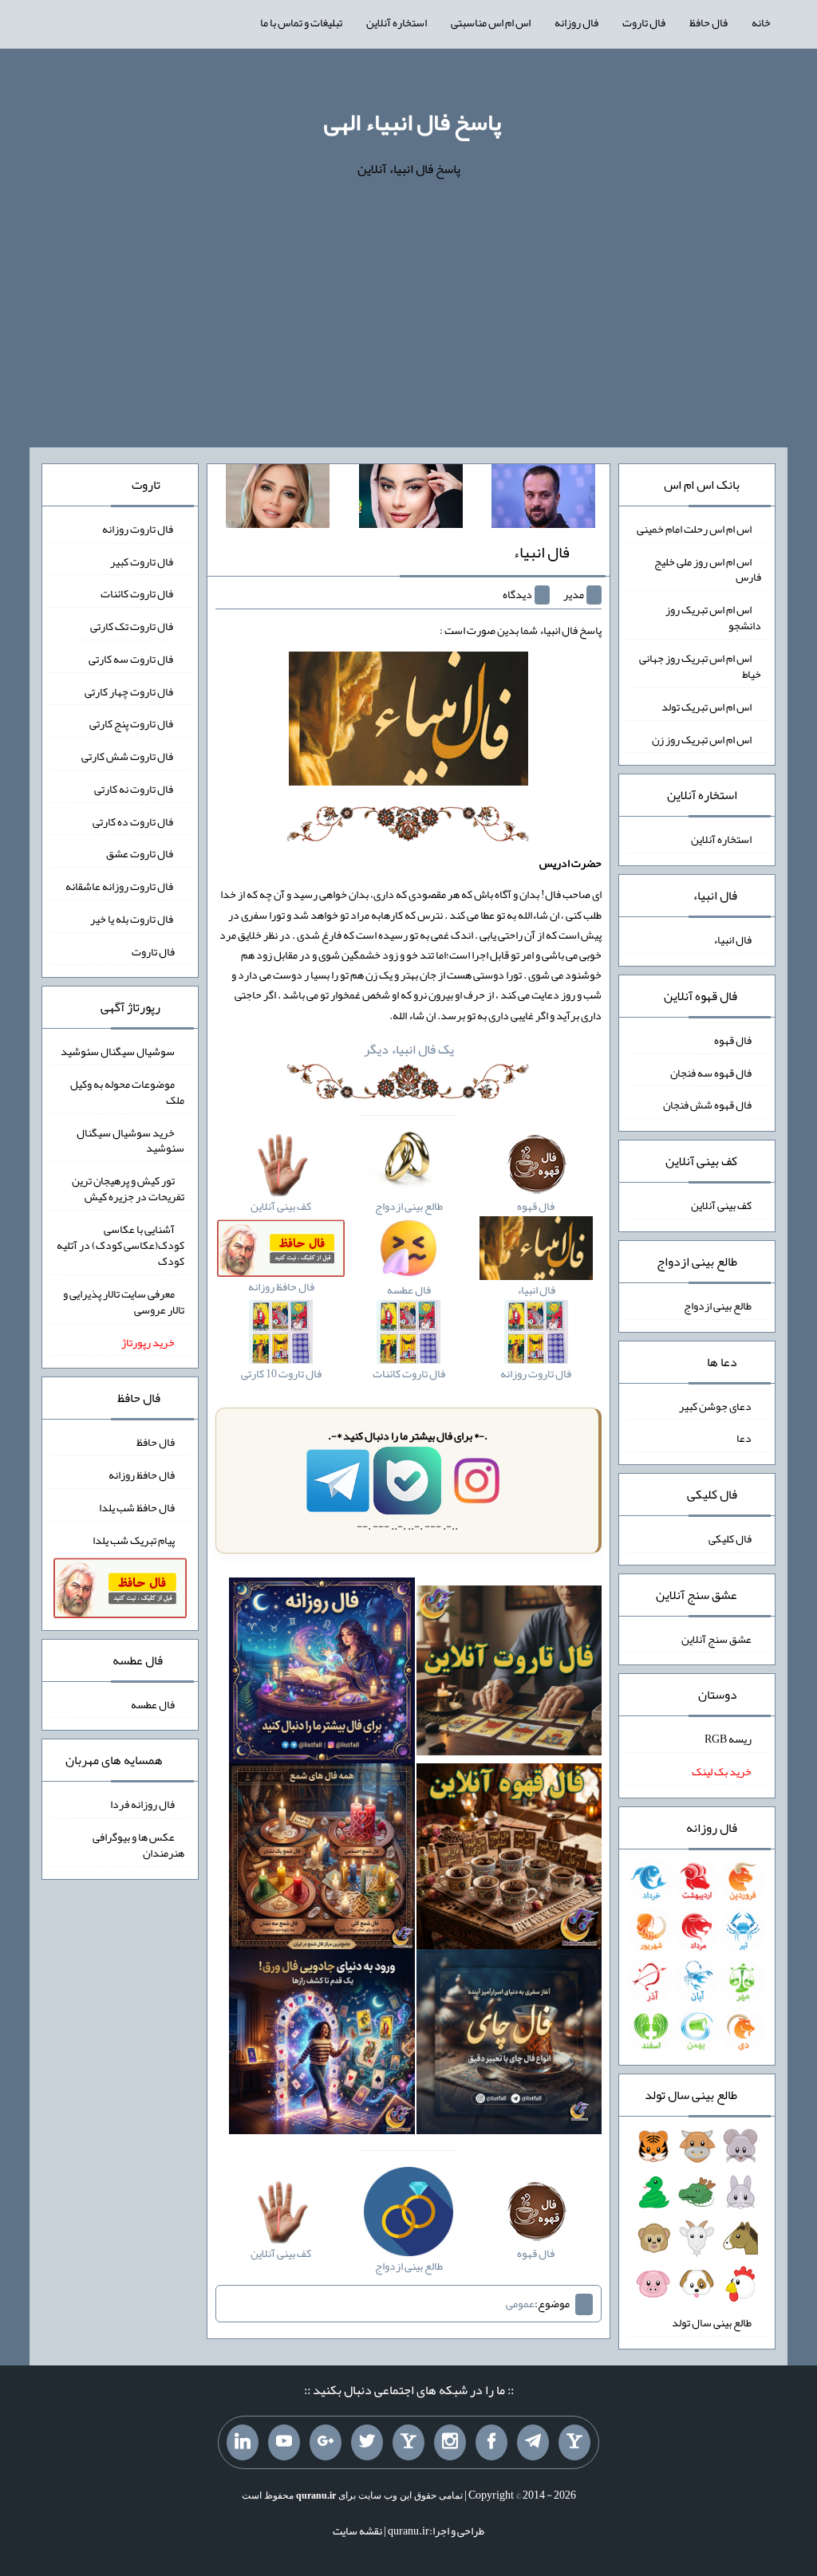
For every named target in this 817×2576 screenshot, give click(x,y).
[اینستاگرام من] (450, 2443)
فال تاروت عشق (140, 853)
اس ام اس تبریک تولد (706, 707)
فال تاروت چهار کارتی (130, 691)
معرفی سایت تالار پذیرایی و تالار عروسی (124, 1302)
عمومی (520, 2303)
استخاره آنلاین (397, 22)
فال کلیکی (730, 1538)
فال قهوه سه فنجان (711, 1072)
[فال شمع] (322, 1860)
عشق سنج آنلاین (716, 1638)
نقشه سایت (357, 2531)
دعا (744, 1438)
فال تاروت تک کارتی (132, 626)
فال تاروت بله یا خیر (132, 919)
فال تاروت (644, 22)
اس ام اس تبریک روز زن (702, 739)
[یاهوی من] (574, 2443)
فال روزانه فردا (142, 1804)
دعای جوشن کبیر (715, 1405)
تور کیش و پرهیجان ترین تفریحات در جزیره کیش (128, 1188)
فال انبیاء (541, 552)
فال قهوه (733, 1040)
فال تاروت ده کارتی (134, 821)
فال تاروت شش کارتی (128, 756)
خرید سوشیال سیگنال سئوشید (130, 1140)
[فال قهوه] (509, 1860)
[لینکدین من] (243, 2443)
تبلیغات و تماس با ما (301, 22)
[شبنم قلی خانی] (278, 499)
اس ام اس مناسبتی (491, 22)
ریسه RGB (728, 1739)
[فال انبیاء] (408, 723)
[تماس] (408, 2443)
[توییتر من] (367, 2443)
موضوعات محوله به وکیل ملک (127, 1092)
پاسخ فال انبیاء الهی (412, 122)
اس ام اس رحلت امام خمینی (694, 529)
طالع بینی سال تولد (712, 2322)
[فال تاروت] (509, 1674)
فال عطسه (153, 1704)
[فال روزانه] (322, 1674)
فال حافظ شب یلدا (137, 1507)
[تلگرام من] (533, 2443)
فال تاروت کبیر (142, 561)
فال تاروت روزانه (138, 529)
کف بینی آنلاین (721, 1205)
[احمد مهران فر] (543, 499)
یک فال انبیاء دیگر (409, 1049)
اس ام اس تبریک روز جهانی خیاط (700, 666)
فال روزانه (576, 22)
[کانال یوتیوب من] (284, 2443)
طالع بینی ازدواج (718, 1306)
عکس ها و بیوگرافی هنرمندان (138, 1845)
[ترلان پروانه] (411, 499)
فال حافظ (708, 22)
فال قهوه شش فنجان (707, 1105)
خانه (761, 22)
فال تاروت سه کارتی (132, 659)
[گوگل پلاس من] (326, 2443)
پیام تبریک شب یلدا (134, 1539)
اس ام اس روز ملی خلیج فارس (708, 569)
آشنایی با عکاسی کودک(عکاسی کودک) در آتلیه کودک (120, 1245)
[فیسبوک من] (491, 2443)
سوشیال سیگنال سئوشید (118, 1051)
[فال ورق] (322, 2045)
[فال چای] (509, 2045)
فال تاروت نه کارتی (134, 789)
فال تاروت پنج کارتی (132, 723)
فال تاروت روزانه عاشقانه (120, 886)
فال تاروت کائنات (138, 593)
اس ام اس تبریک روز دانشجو (713, 617)
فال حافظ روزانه (142, 1475)
